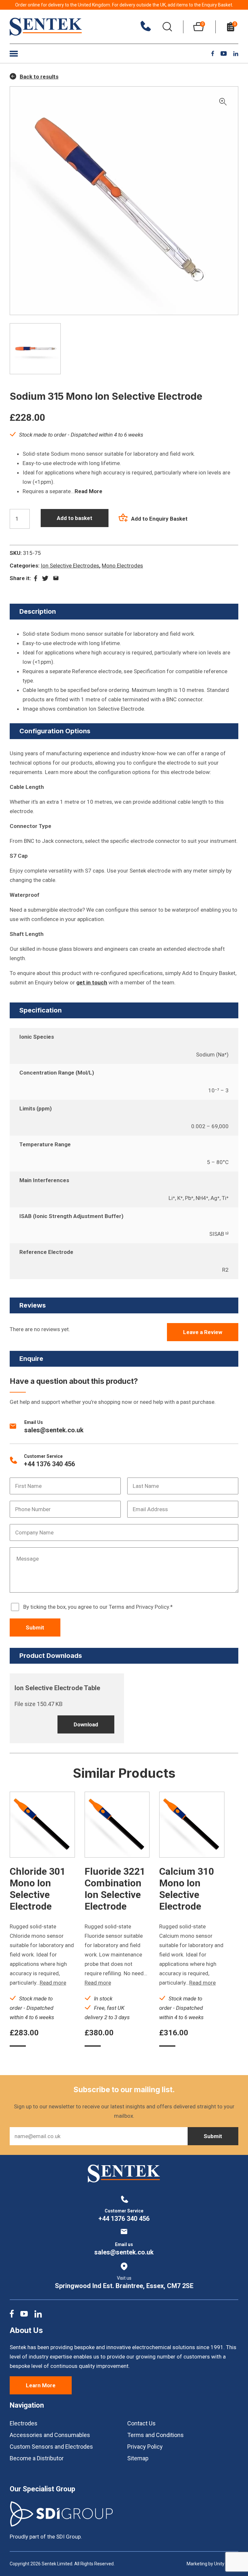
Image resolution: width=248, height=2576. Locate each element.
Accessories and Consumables (50, 2435)
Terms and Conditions (155, 2435)
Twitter (45, 578)
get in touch (92, 982)
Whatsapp (56, 578)
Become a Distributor (37, 2458)
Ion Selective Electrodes (70, 566)
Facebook (213, 53)
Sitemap (138, 2458)
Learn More (41, 2385)
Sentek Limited (46, 27)
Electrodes (24, 2423)
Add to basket (75, 518)
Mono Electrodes (122, 566)
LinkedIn (236, 54)
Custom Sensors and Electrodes (51, 2447)
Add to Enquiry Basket (159, 519)
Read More (88, 491)
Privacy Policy (145, 2447)
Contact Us (141, 2423)
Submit (35, 1627)
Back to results (39, 77)
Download (86, 1724)
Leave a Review (203, 1332)
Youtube (224, 53)
